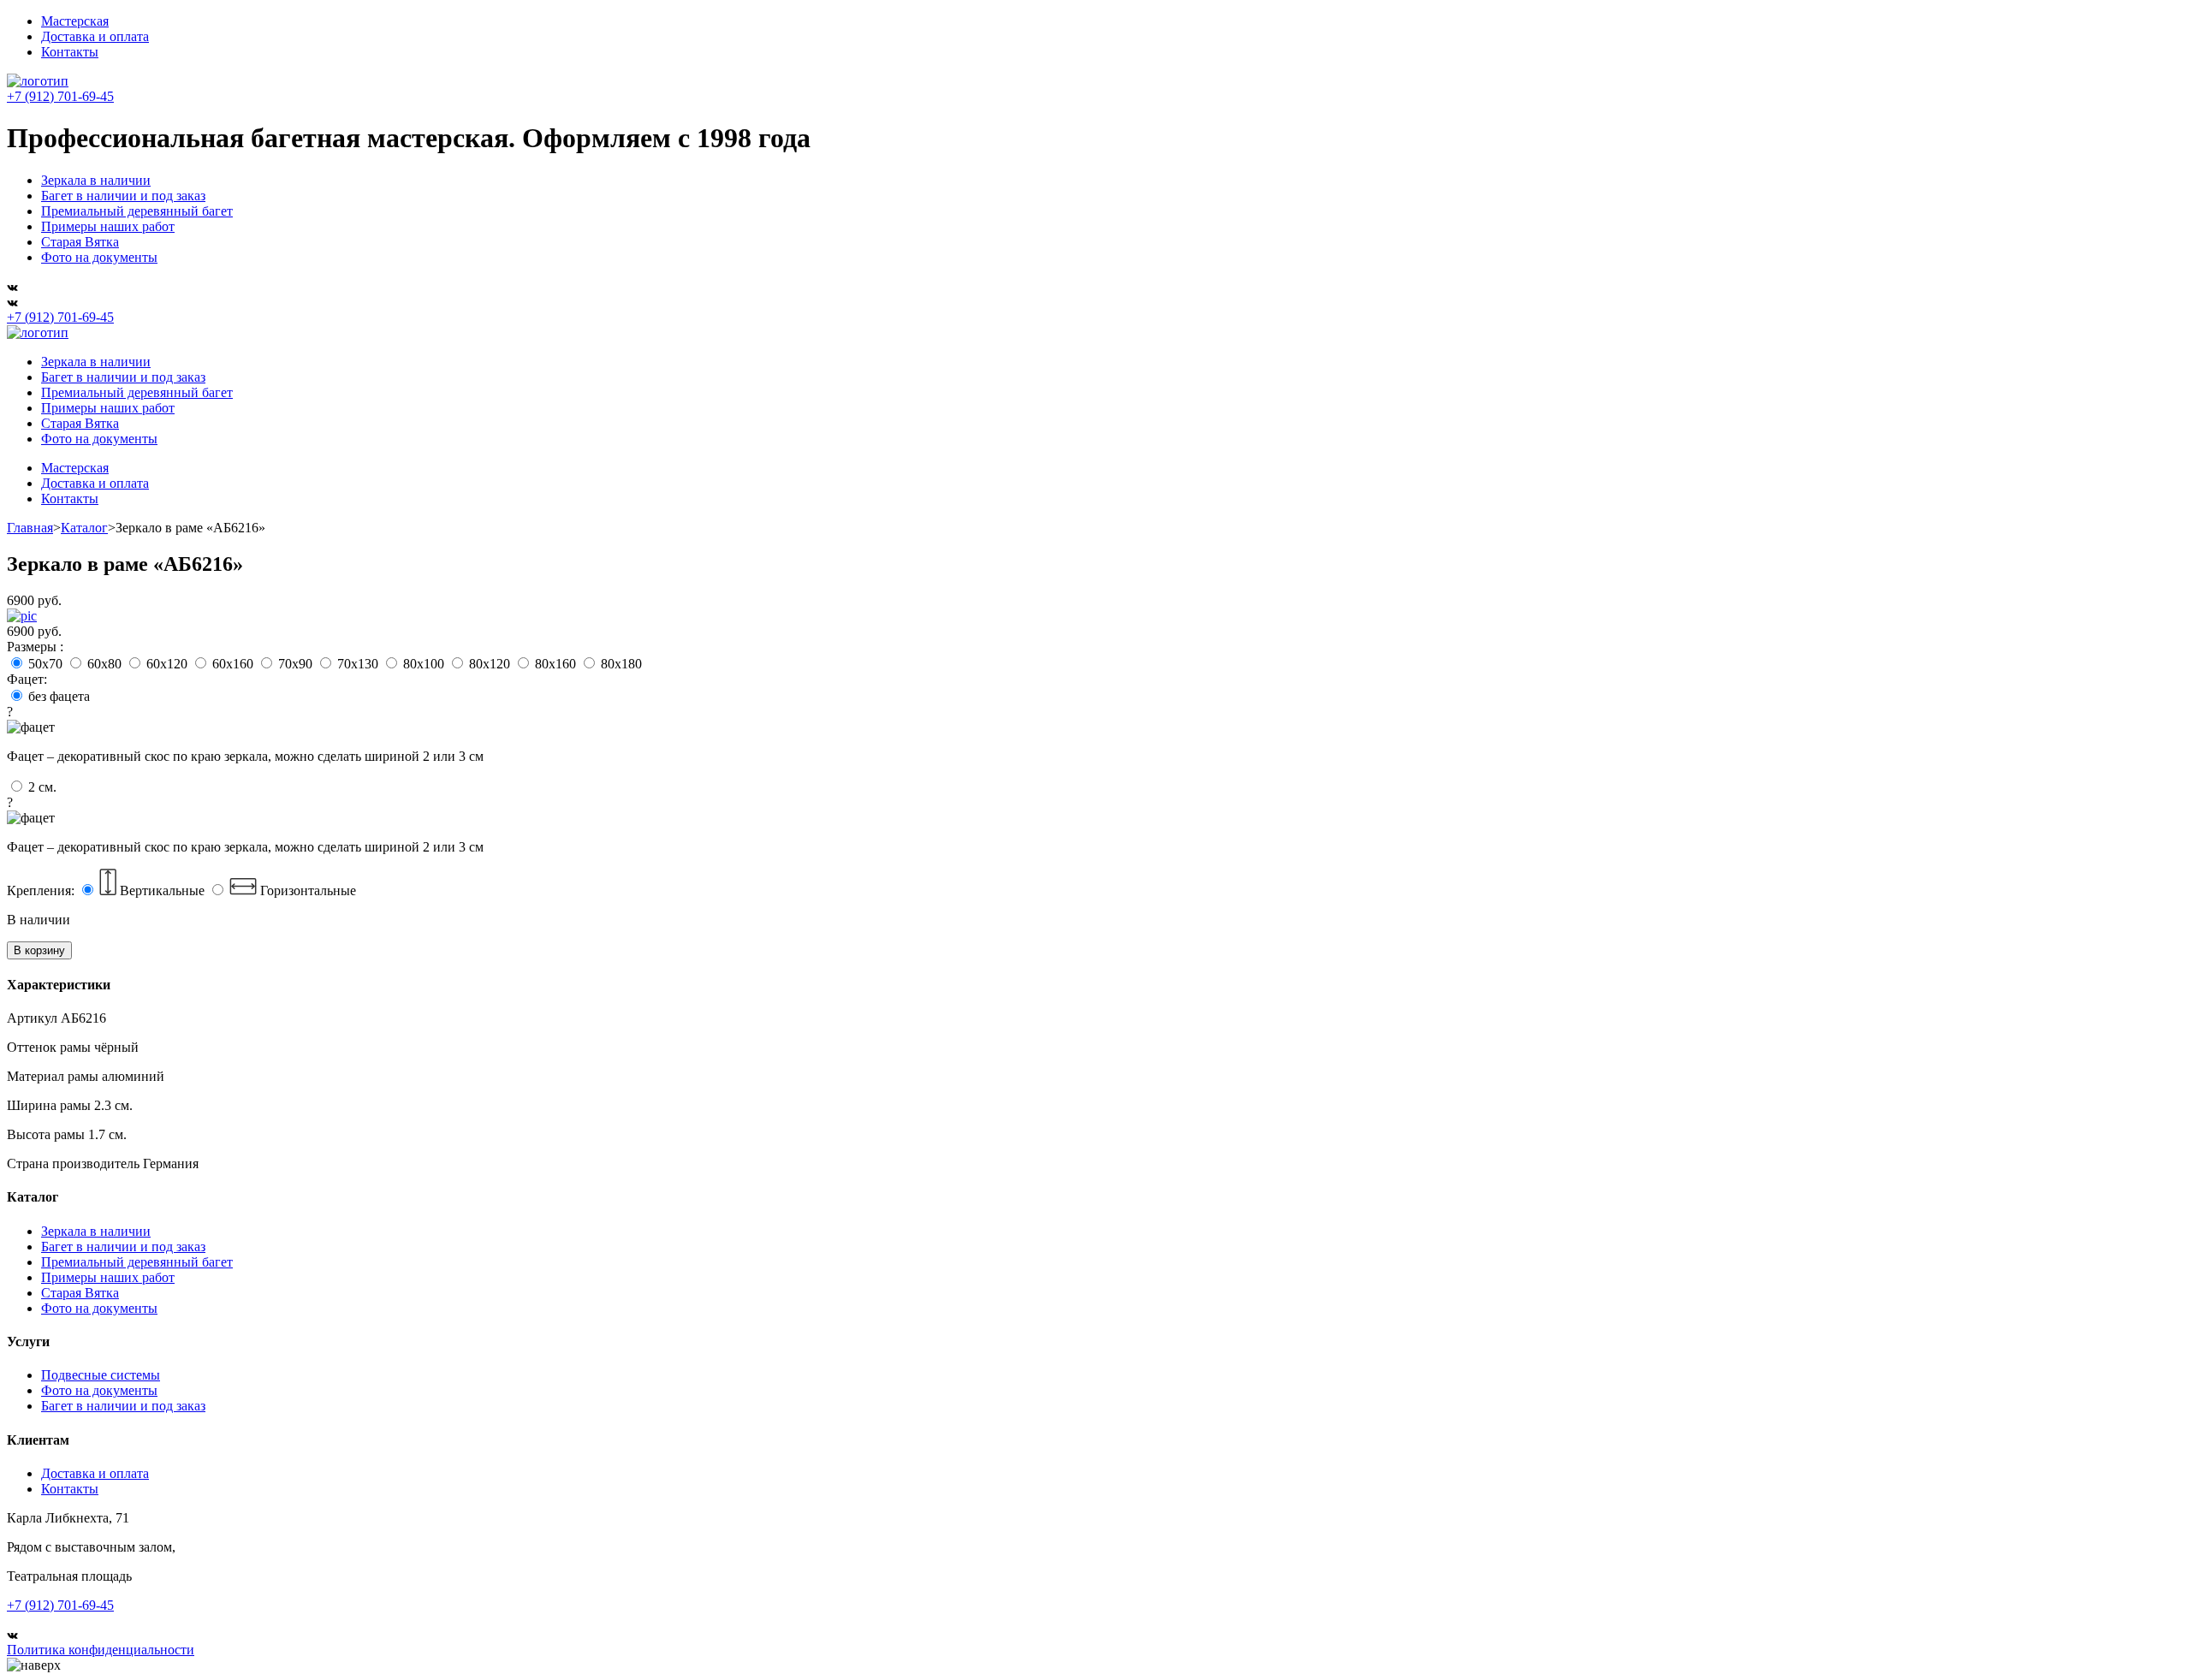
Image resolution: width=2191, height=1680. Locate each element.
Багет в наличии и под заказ (123, 196)
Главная (30, 528)
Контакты (70, 52)
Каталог (84, 528)
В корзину (39, 950)
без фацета (245, 726)
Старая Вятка (80, 242)
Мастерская (75, 21)
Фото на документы (99, 257)
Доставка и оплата (95, 36)
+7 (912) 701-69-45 (60, 96)
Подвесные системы (101, 1375)
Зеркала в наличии (96, 180)
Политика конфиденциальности (101, 1650)
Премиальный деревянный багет (137, 211)
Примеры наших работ (108, 226)
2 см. (245, 817)
